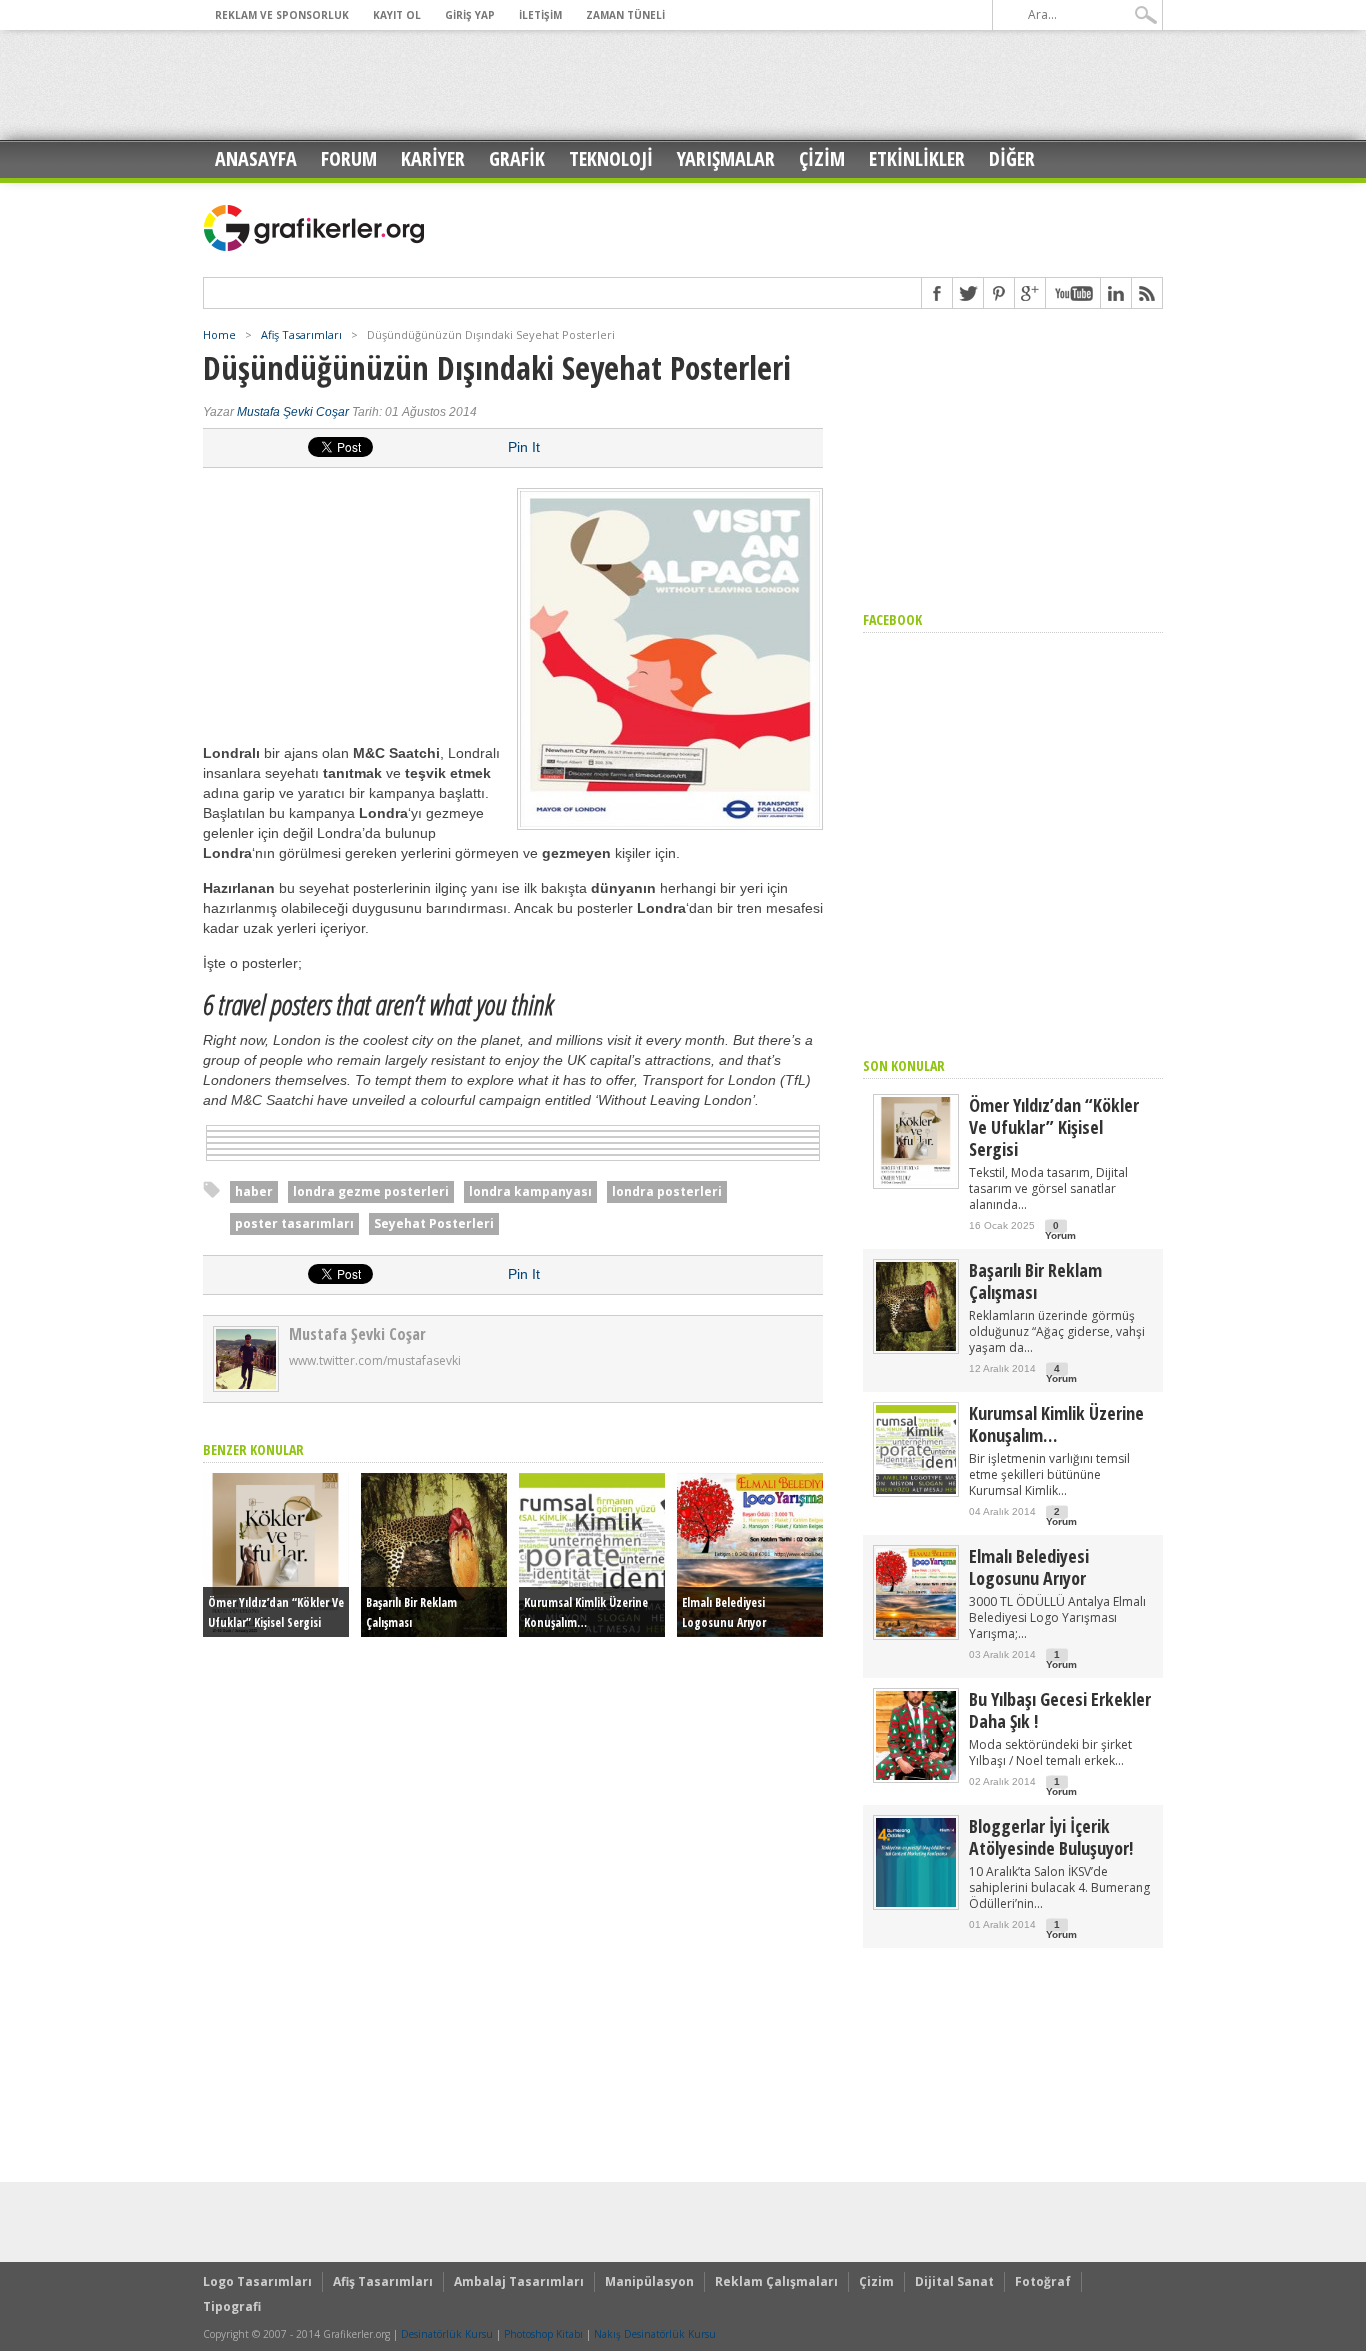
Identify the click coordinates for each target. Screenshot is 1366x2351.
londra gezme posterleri (371, 1191)
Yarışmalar (726, 158)
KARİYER (433, 158)
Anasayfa (256, 158)
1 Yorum (1061, 1659)
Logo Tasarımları (257, 2281)
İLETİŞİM (540, 15)
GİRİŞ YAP (470, 15)
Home (219, 334)
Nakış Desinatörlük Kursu (655, 2334)
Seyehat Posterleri (434, 1223)
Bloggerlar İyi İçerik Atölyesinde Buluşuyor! (1051, 1837)
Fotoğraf (1043, 2281)
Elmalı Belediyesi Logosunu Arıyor (1029, 1567)
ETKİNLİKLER (917, 158)
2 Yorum (1061, 1516)
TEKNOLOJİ (611, 158)
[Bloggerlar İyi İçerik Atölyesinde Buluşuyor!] (916, 1902)
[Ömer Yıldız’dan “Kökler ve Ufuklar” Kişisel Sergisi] (916, 1181)
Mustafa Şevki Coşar (293, 412)
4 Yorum (1061, 1373)
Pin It (524, 447)
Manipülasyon (649, 2281)
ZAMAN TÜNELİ (625, 15)
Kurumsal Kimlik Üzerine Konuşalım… (1056, 1424)
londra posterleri (667, 1191)
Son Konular (904, 1065)
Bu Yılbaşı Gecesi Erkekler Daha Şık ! (1060, 1710)
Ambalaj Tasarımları (519, 2281)
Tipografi (232, 2306)
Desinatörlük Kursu (447, 2334)
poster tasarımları (294, 1223)
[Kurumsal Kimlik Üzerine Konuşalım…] (916, 1489)
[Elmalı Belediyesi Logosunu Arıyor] (916, 1632)
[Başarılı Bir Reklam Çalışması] (916, 1346)
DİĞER (1012, 158)
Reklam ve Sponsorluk (282, 15)
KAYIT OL (397, 15)
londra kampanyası (530, 1191)
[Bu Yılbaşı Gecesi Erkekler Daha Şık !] (916, 1775)
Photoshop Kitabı (543, 2334)
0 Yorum (1060, 1230)
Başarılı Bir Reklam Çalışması (1035, 1281)
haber (254, 1191)
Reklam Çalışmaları (776, 2281)
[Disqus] (513, 1887)
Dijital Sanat (954, 2281)
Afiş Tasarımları (301, 334)
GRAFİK (517, 158)
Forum (349, 158)
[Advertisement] (683, 85)
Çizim (822, 158)
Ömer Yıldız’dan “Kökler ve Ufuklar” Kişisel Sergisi (1054, 1127)
